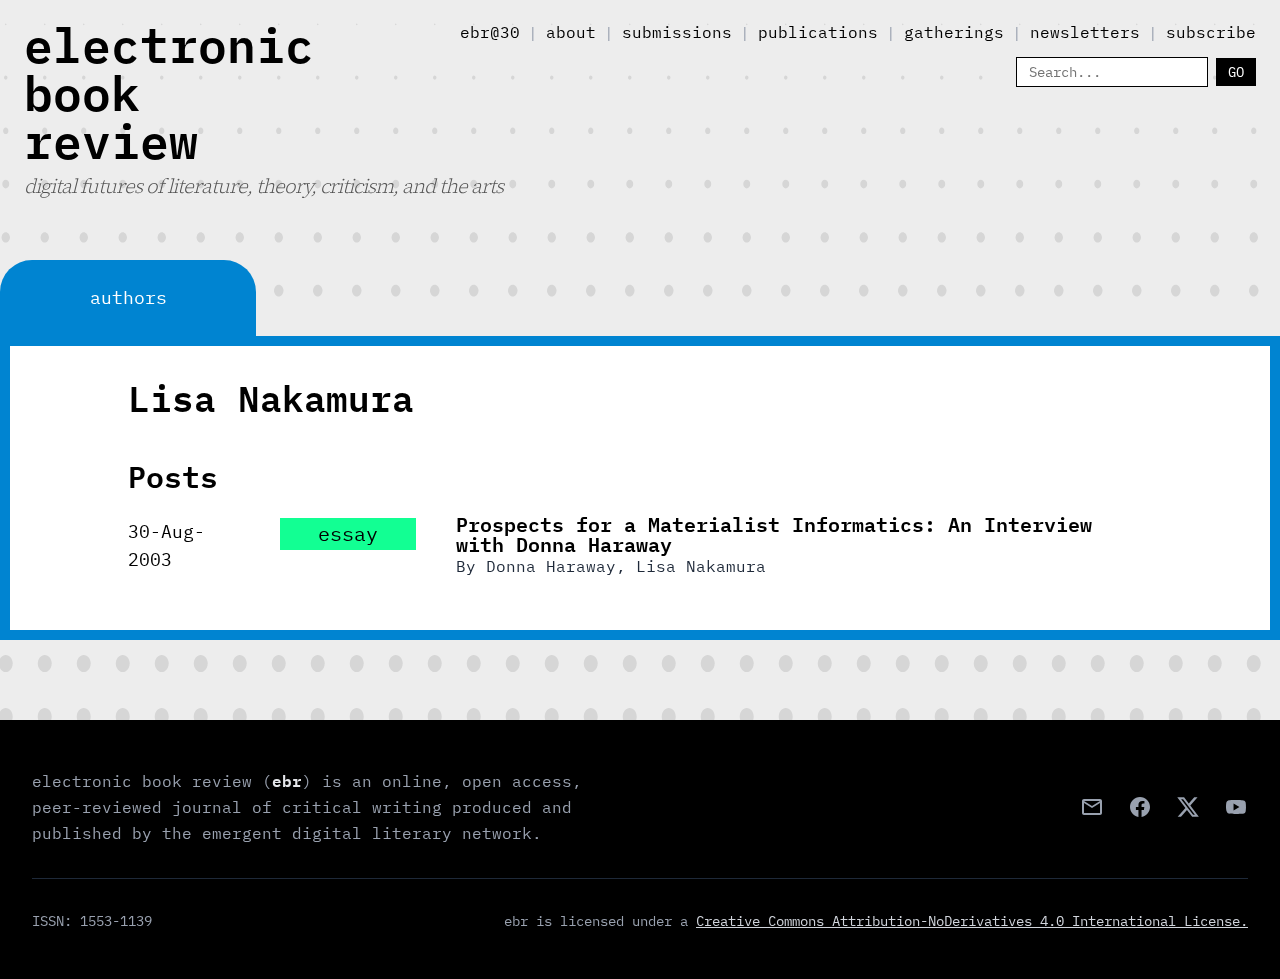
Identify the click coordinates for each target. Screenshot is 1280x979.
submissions (677, 32)
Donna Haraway (551, 566)
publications (818, 32)
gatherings (954, 32)
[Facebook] (1140, 807)
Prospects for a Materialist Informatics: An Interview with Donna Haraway (774, 534)
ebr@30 (490, 32)
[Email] (1092, 807)
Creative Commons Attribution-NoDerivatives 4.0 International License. (972, 921)
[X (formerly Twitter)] (1188, 807)
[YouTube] (1236, 807)
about (571, 32)
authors (128, 297)
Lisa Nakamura (701, 566)
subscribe (1211, 32)
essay (348, 533)
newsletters (1085, 32)
